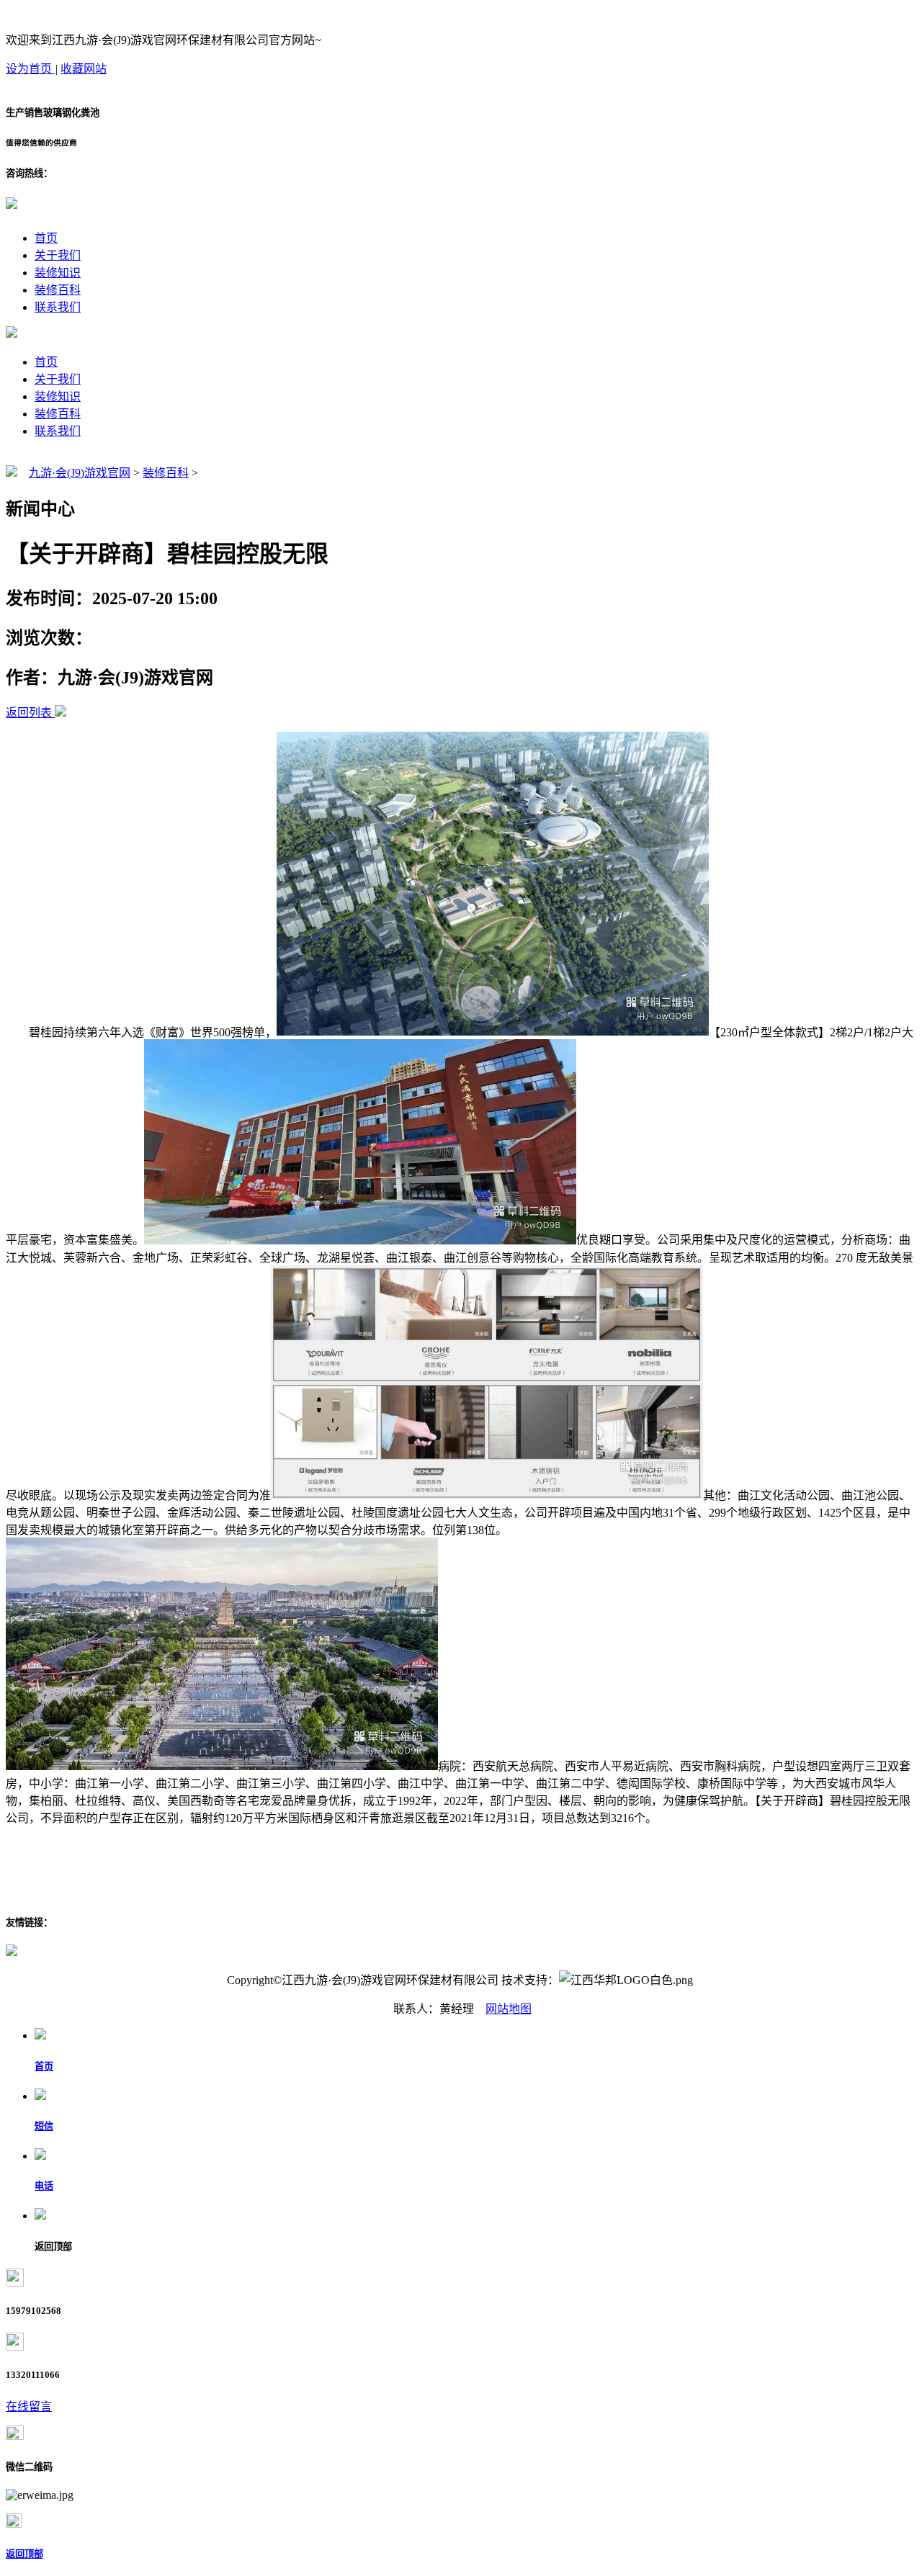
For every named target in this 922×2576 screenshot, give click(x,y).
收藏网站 (84, 69)
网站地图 (509, 2009)
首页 (46, 238)
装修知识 (58, 273)
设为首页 (30, 69)
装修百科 (58, 290)
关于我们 (58, 255)
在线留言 (29, 2406)
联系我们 (58, 307)
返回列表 (29, 713)
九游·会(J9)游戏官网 (80, 473)
